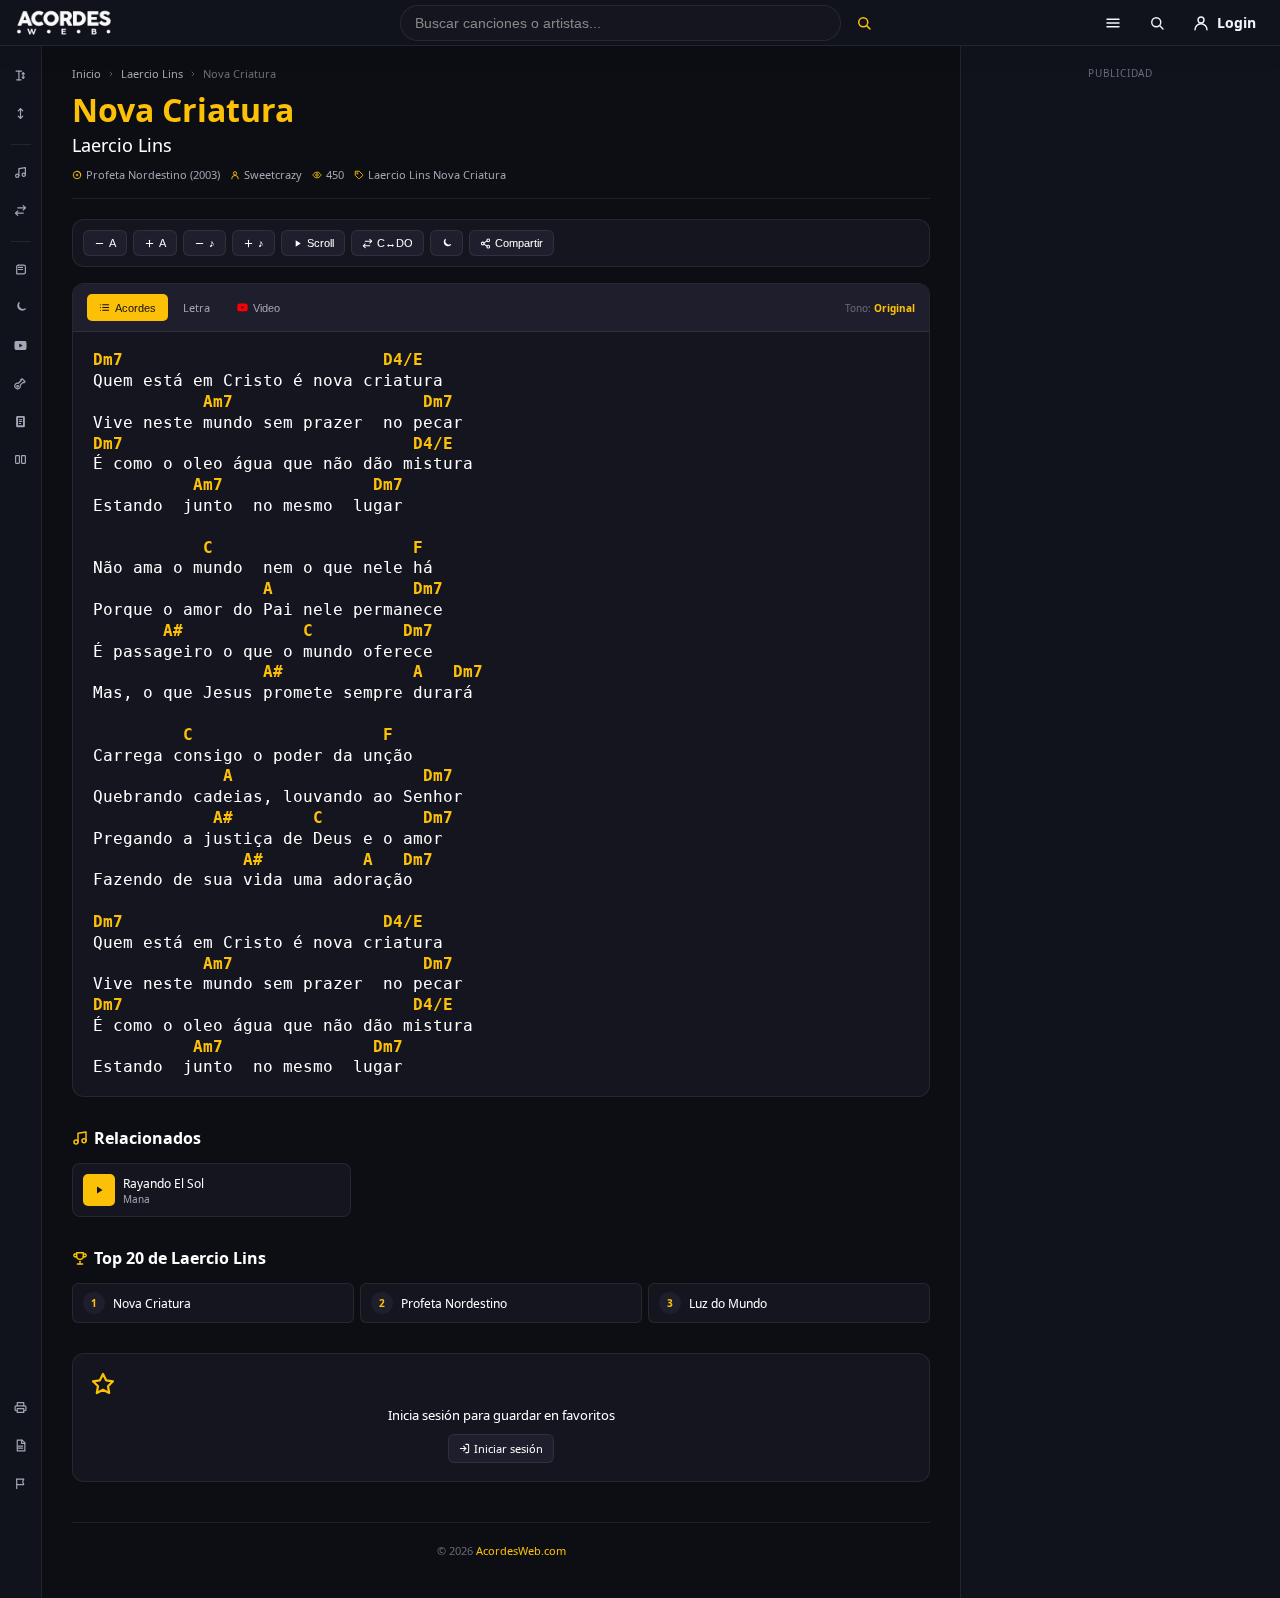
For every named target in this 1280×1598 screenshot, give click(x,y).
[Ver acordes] (21, 421)
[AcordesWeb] (89, 23)
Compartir (519, 243)
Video (266, 308)
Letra (196, 307)
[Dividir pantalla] (21, 459)
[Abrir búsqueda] (1157, 23)
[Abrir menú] (1113, 23)
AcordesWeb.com (521, 1550)
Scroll (320, 243)
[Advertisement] (1121, 388)
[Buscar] (863, 23)
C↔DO (395, 243)
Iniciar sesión (508, 1448)
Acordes (135, 308)
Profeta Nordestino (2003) (153, 174)
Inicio (86, 73)
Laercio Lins (152, 73)
